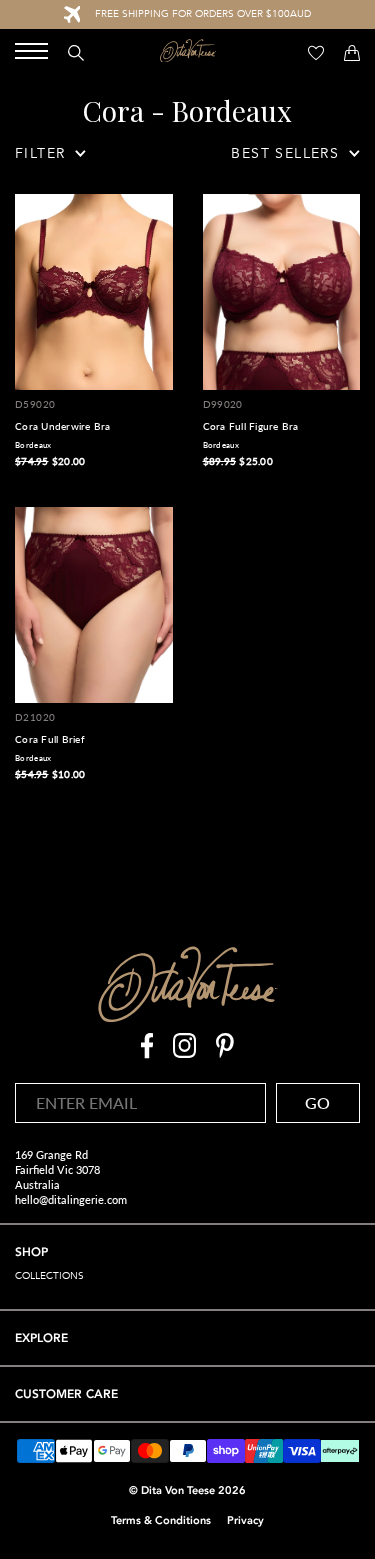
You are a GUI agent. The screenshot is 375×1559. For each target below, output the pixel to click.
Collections (49, 1276)
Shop (31, 1252)
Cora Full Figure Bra (251, 426)
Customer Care (66, 1394)
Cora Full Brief (50, 739)
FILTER (40, 153)
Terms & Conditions (161, 1520)
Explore (41, 1338)
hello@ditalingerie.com (71, 1199)
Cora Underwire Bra (63, 426)
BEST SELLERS (285, 153)
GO (317, 1102)
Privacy (245, 1520)
